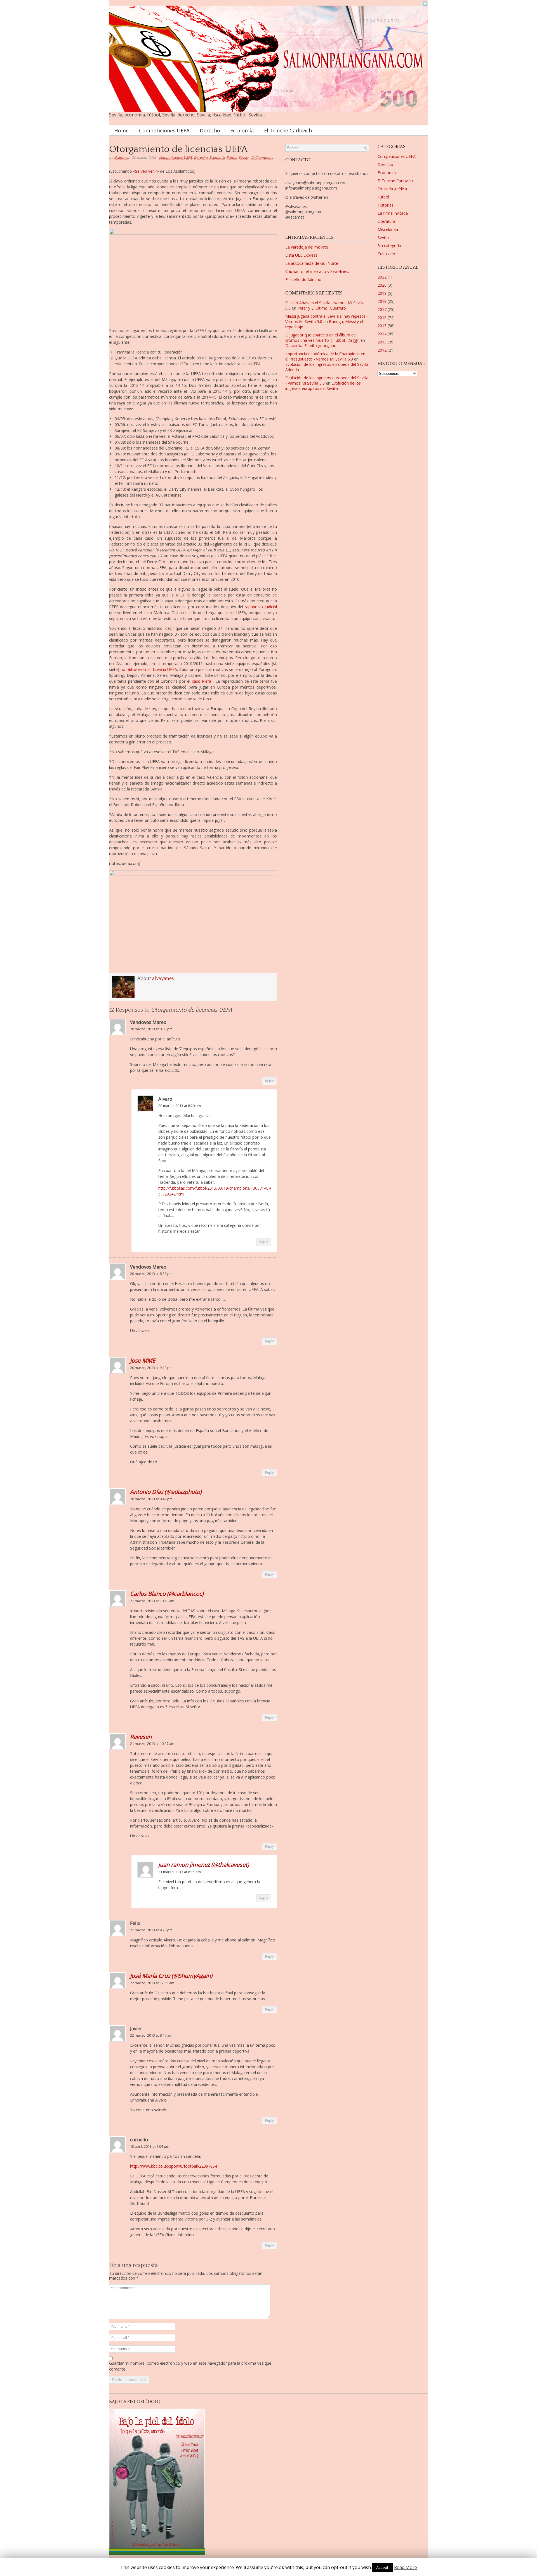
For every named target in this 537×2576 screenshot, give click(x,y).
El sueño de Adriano (303, 279)
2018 (382, 301)
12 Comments (262, 158)
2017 (382, 309)
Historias (386, 205)
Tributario (386, 254)
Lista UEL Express (301, 255)
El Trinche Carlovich (288, 130)
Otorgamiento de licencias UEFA (178, 149)
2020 (382, 285)
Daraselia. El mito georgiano (311, 346)
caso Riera (202, 681)
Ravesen (141, 1737)
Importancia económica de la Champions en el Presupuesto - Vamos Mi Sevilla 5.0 (325, 356)
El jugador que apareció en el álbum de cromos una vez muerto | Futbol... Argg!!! (322, 338)
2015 (382, 326)
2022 (382, 277)
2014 (382, 334)
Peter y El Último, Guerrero (322, 308)
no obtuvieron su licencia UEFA (148, 669)
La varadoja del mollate (307, 247)
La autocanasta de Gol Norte (312, 263)
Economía (242, 130)
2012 (382, 350)
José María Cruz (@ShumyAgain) (171, 1976)
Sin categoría (389, 246)
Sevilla (243, 158)
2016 (382, 318)
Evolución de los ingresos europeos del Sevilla (323, 386)
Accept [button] (382, 2567)
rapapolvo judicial (260, 607)
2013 (382, 342)
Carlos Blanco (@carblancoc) (167, 1594)
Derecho (210, 130)
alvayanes (121, 158)
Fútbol (232, 158)
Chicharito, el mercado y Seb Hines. (317, 271)
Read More (406, 2567)
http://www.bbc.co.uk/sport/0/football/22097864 (174, 2166)
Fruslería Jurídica (392, 189)
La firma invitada (393, 213)
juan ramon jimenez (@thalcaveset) (204, 1864)
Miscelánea (388, 229)
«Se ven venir (145, 171)
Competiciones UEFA (164, 130)
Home (121, 130)
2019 (382, 293)
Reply (269, 1081)
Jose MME (143, 1360)
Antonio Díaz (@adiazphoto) (166, 1492)
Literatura (386, 221)
